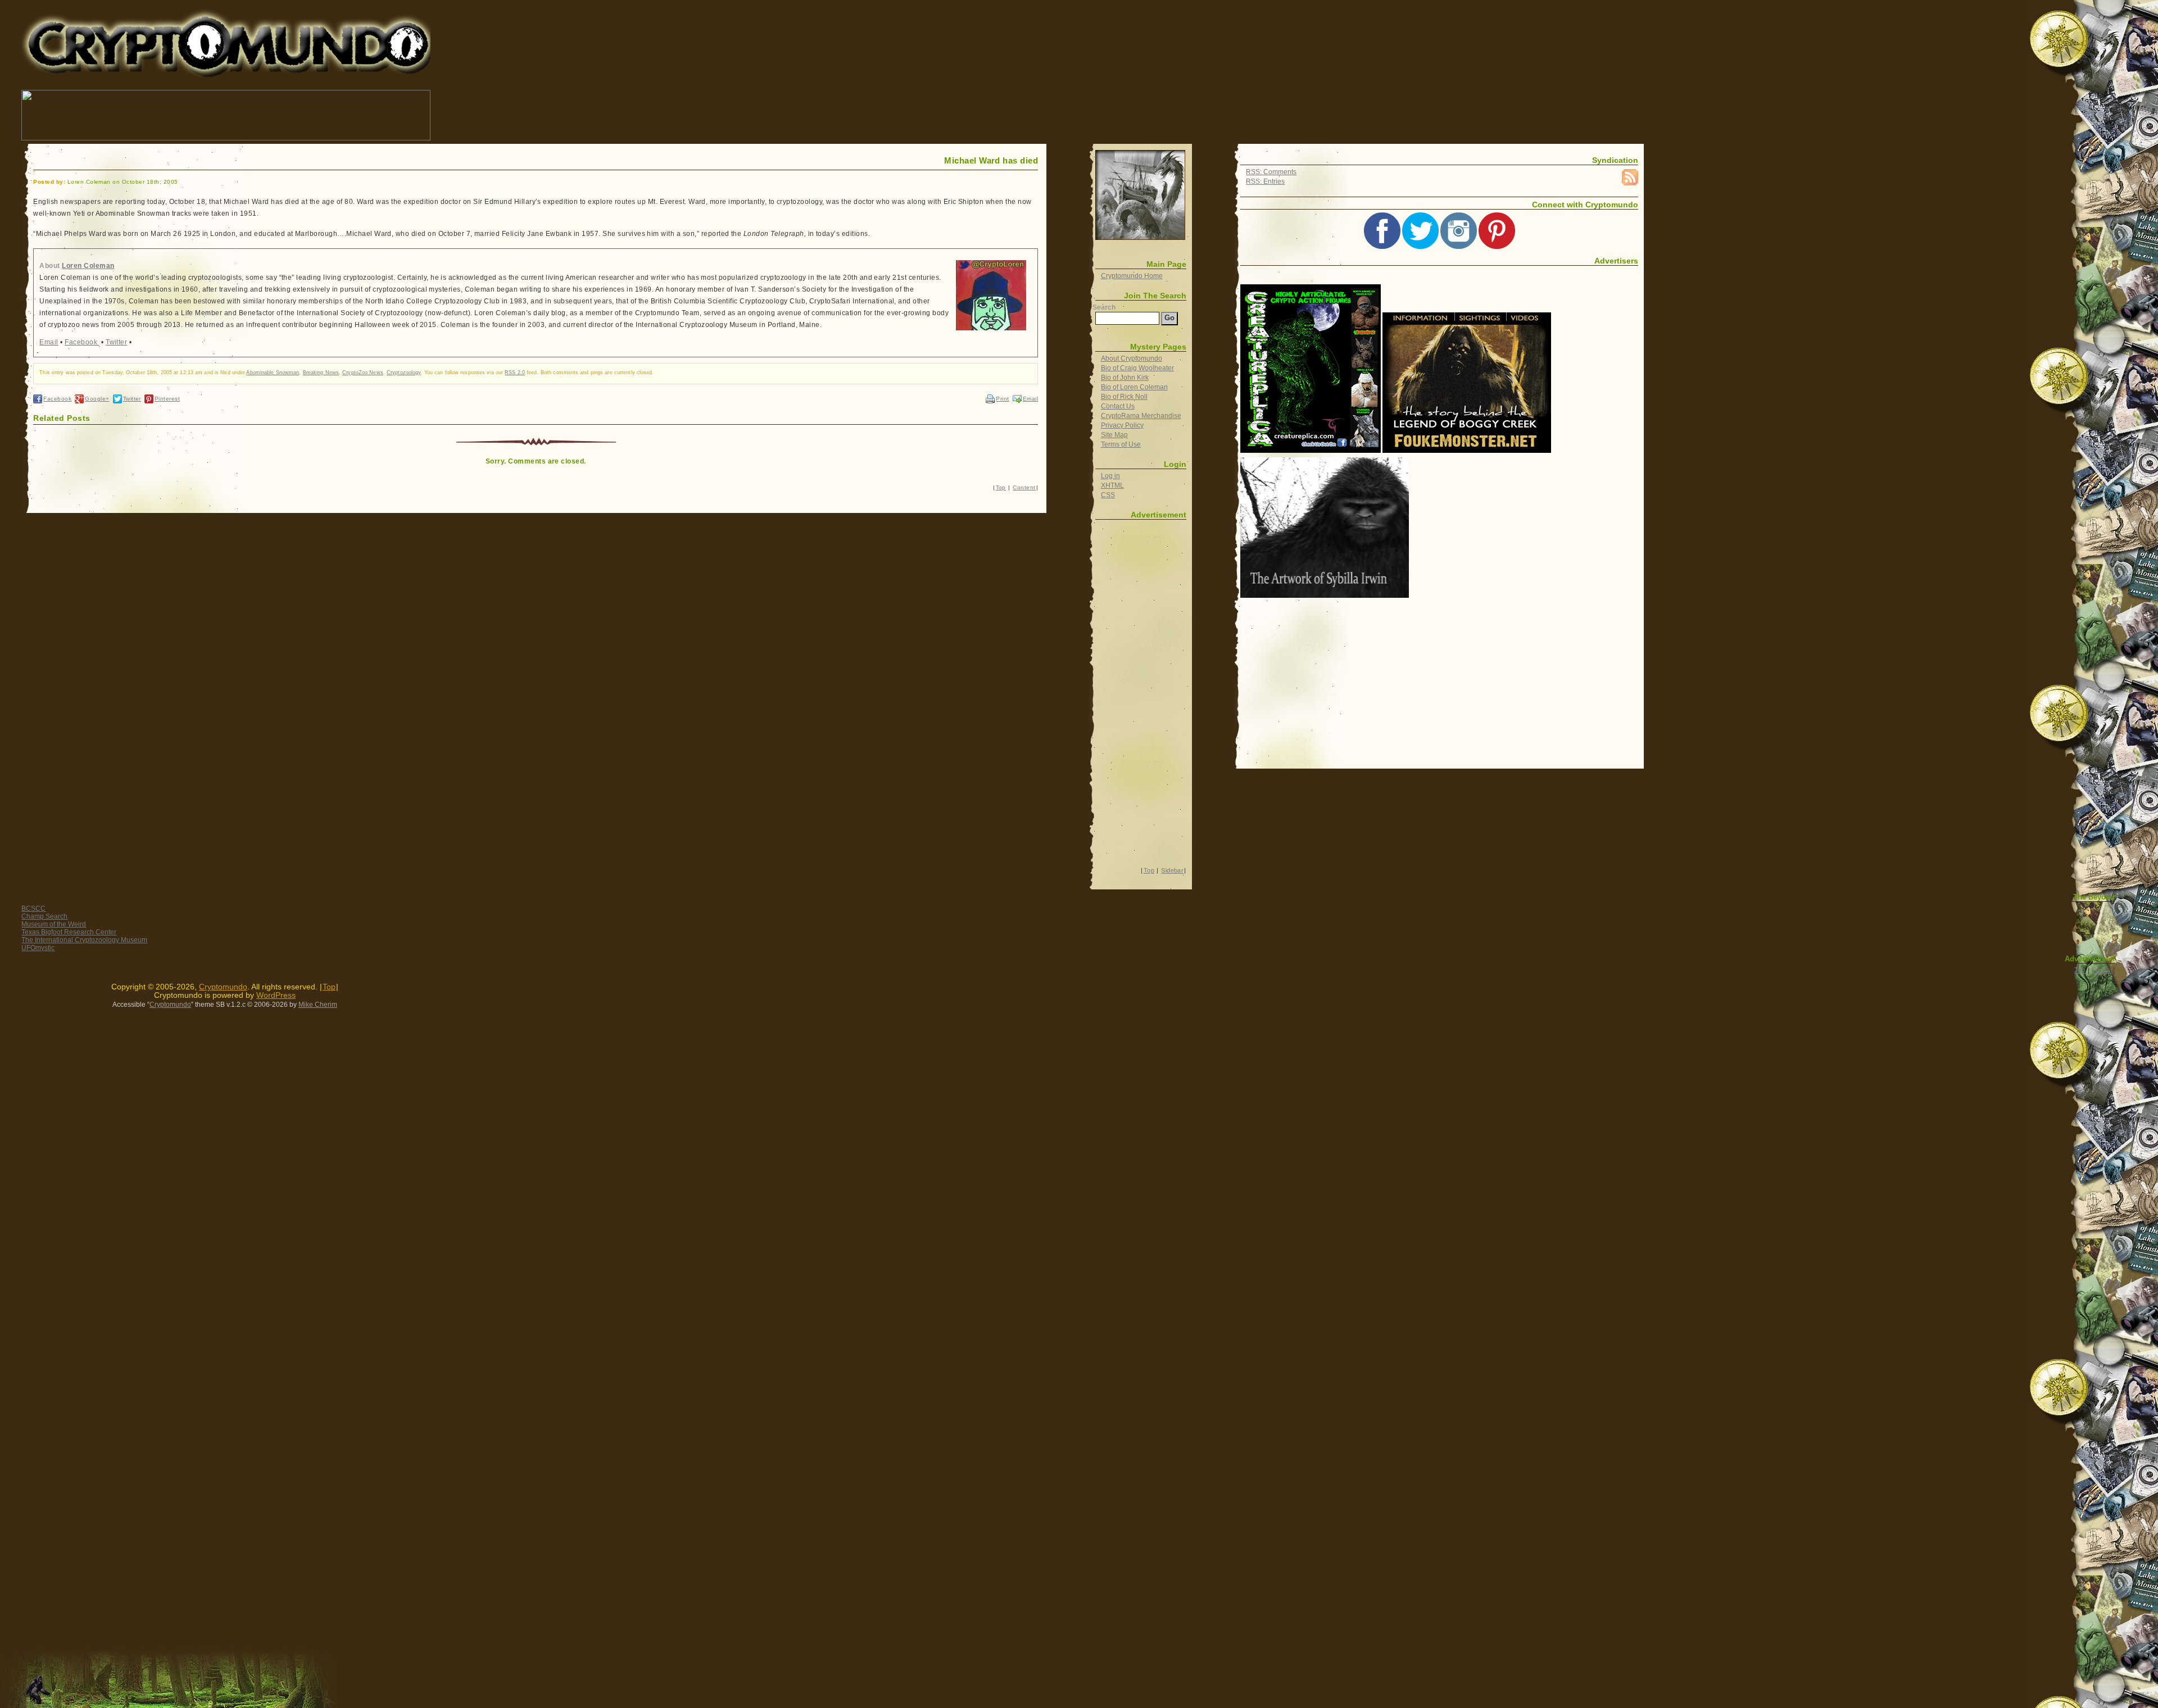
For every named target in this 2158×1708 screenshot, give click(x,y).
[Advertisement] (637, 115)
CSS (1108, 495)
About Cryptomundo (1132, 358)
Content (1024, 487)
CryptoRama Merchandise (1141, 416)
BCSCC (33, 908)
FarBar (2102, 970)
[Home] (1140, 195)
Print (1002, 399)
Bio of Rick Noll (1124, 397)
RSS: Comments (1271, 172)
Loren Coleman (88, 266)
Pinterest (167, 399)
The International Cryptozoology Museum (84, 940)
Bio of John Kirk (1125, 378)
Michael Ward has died (991, 161)
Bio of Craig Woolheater (1137, 368)
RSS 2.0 (515, 373)
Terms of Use (1121, 444)
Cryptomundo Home (1132, 276)
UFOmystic (38, 948)
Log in (1110, 476)
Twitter (116, 342)
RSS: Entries (1265, 181)
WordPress (276, 995)
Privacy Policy (1122, 425)
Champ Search (44, 916)
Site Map (1114, 435)
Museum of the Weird (54, 924)
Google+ (97, 399)
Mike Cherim (318, 1005)
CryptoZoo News (363, 373)
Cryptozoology (404, 373)
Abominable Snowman (273, 373)
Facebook (82, 342)
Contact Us (1118, 406)
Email (49, 342)
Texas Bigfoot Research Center (69, 932)
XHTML (1112, 485)
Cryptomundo (122, 17)
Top (1001, 487)
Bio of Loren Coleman (1134, 387)
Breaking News (321, 373)
